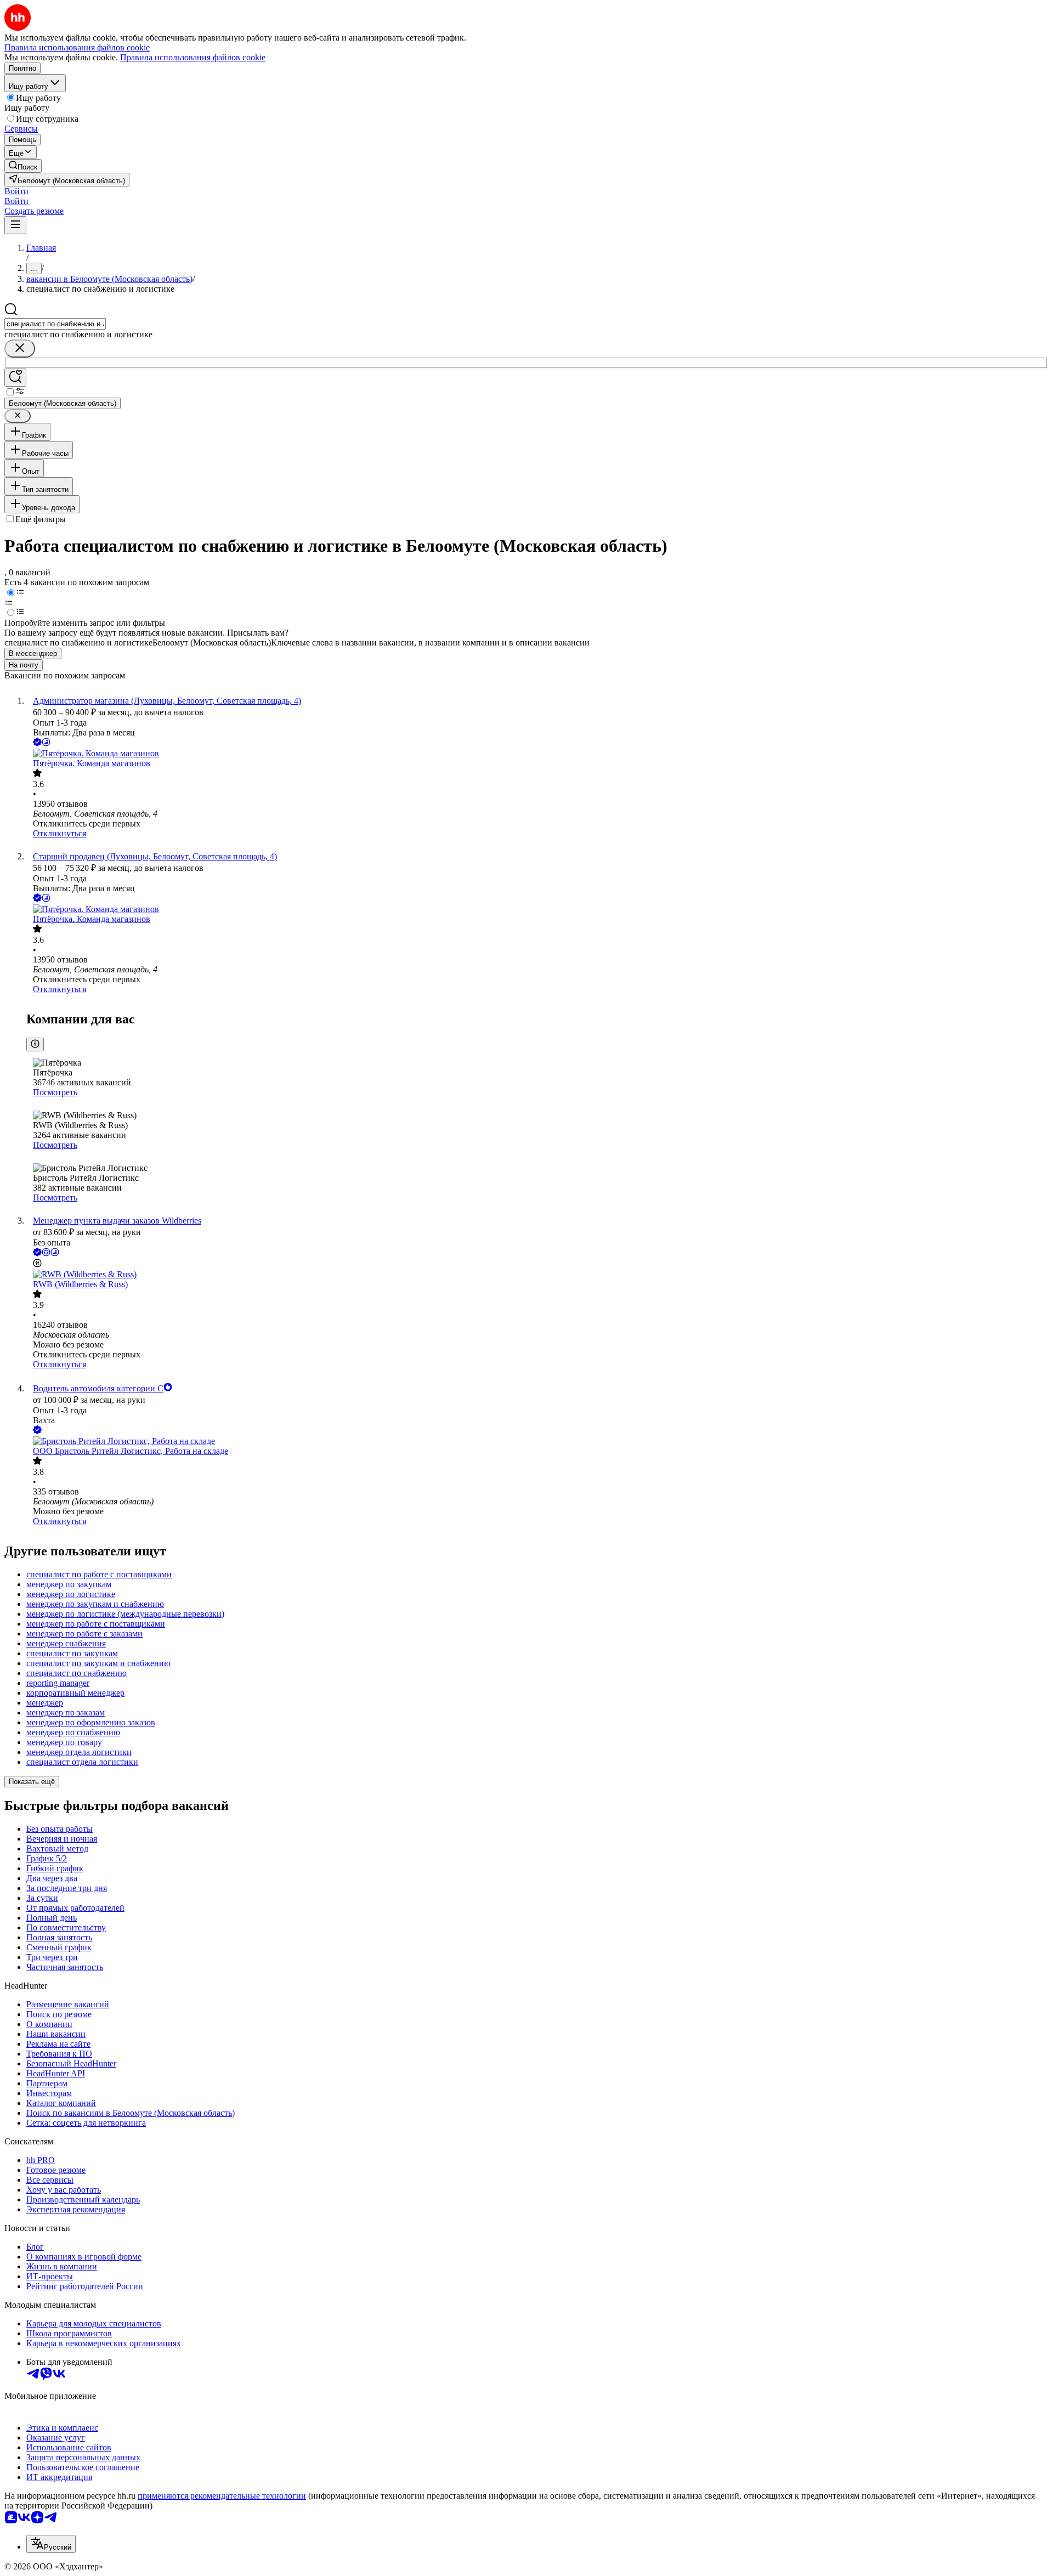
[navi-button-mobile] (15, 225)
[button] (16, 191)
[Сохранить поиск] (15, 378)
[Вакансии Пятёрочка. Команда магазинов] (537, 754)
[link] (23, 166)
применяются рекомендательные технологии (222, 2496)
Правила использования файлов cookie (193, 57)
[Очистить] (20, 349)
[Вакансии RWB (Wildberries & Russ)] (537, 1275)
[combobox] (55, 324)
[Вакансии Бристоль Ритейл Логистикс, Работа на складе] (537, 1441)
